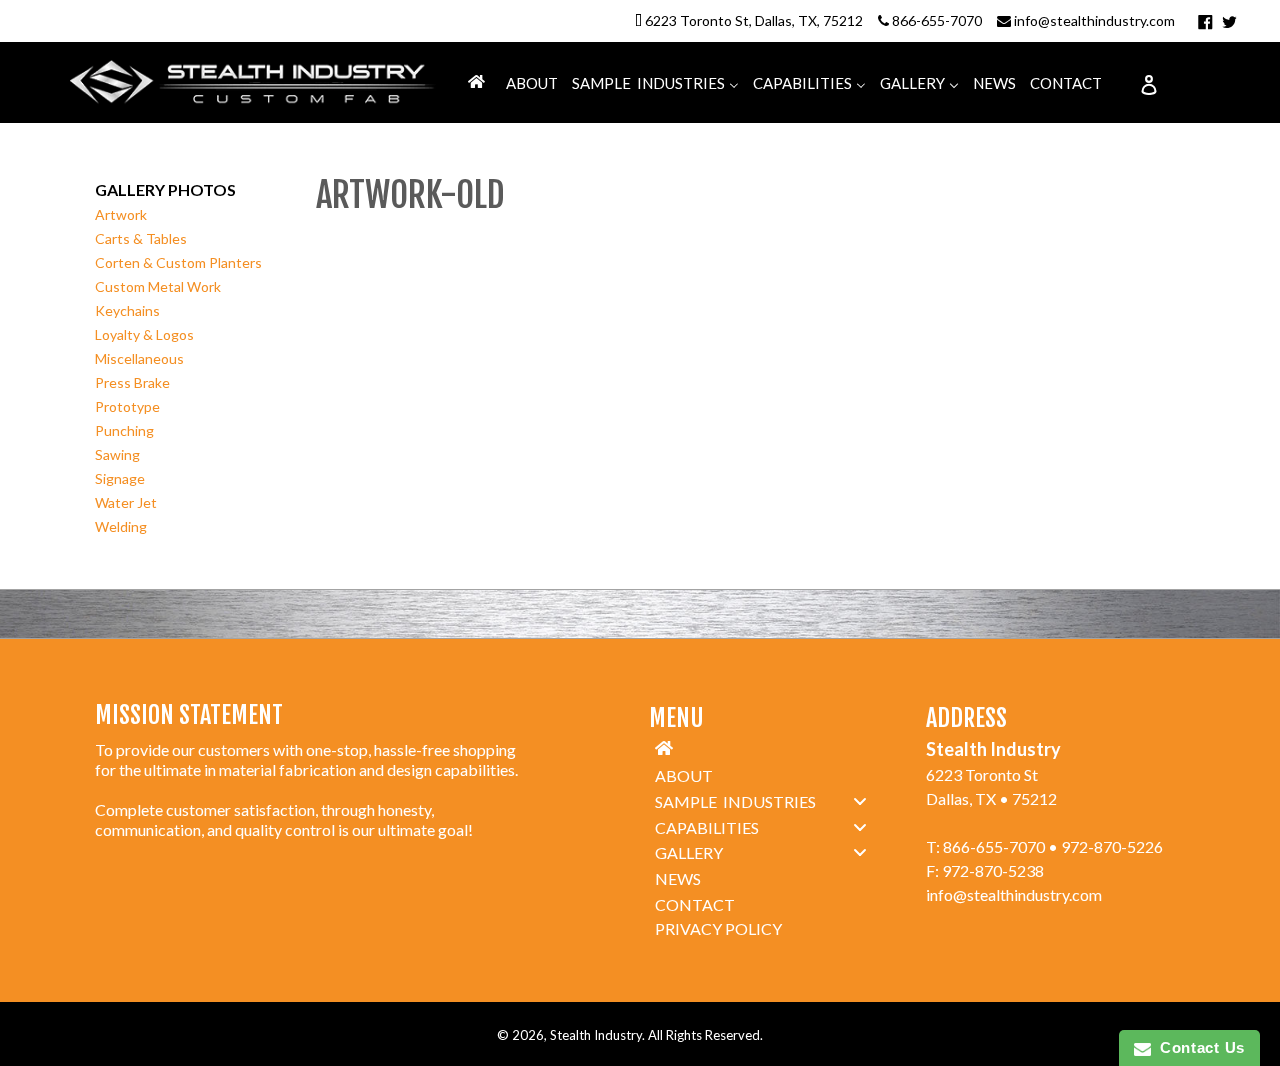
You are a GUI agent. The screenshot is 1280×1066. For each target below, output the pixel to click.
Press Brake (132, 382)
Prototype (127, 406)
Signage (120, 478)
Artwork (121, 214)
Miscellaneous (139, 358)
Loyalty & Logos (144, 334)
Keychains (127, 310)
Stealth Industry (596, 1035)
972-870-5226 (1112, 846)
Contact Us (1198, 1047)
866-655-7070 (937, 20)
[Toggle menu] (860, 800)
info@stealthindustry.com (1094, 20)
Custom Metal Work (158, 286)
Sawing (117, 454)
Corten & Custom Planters (178, 262)
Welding (121, 526)
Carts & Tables (141, 238)
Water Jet (126, 502)
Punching (124, 430)
